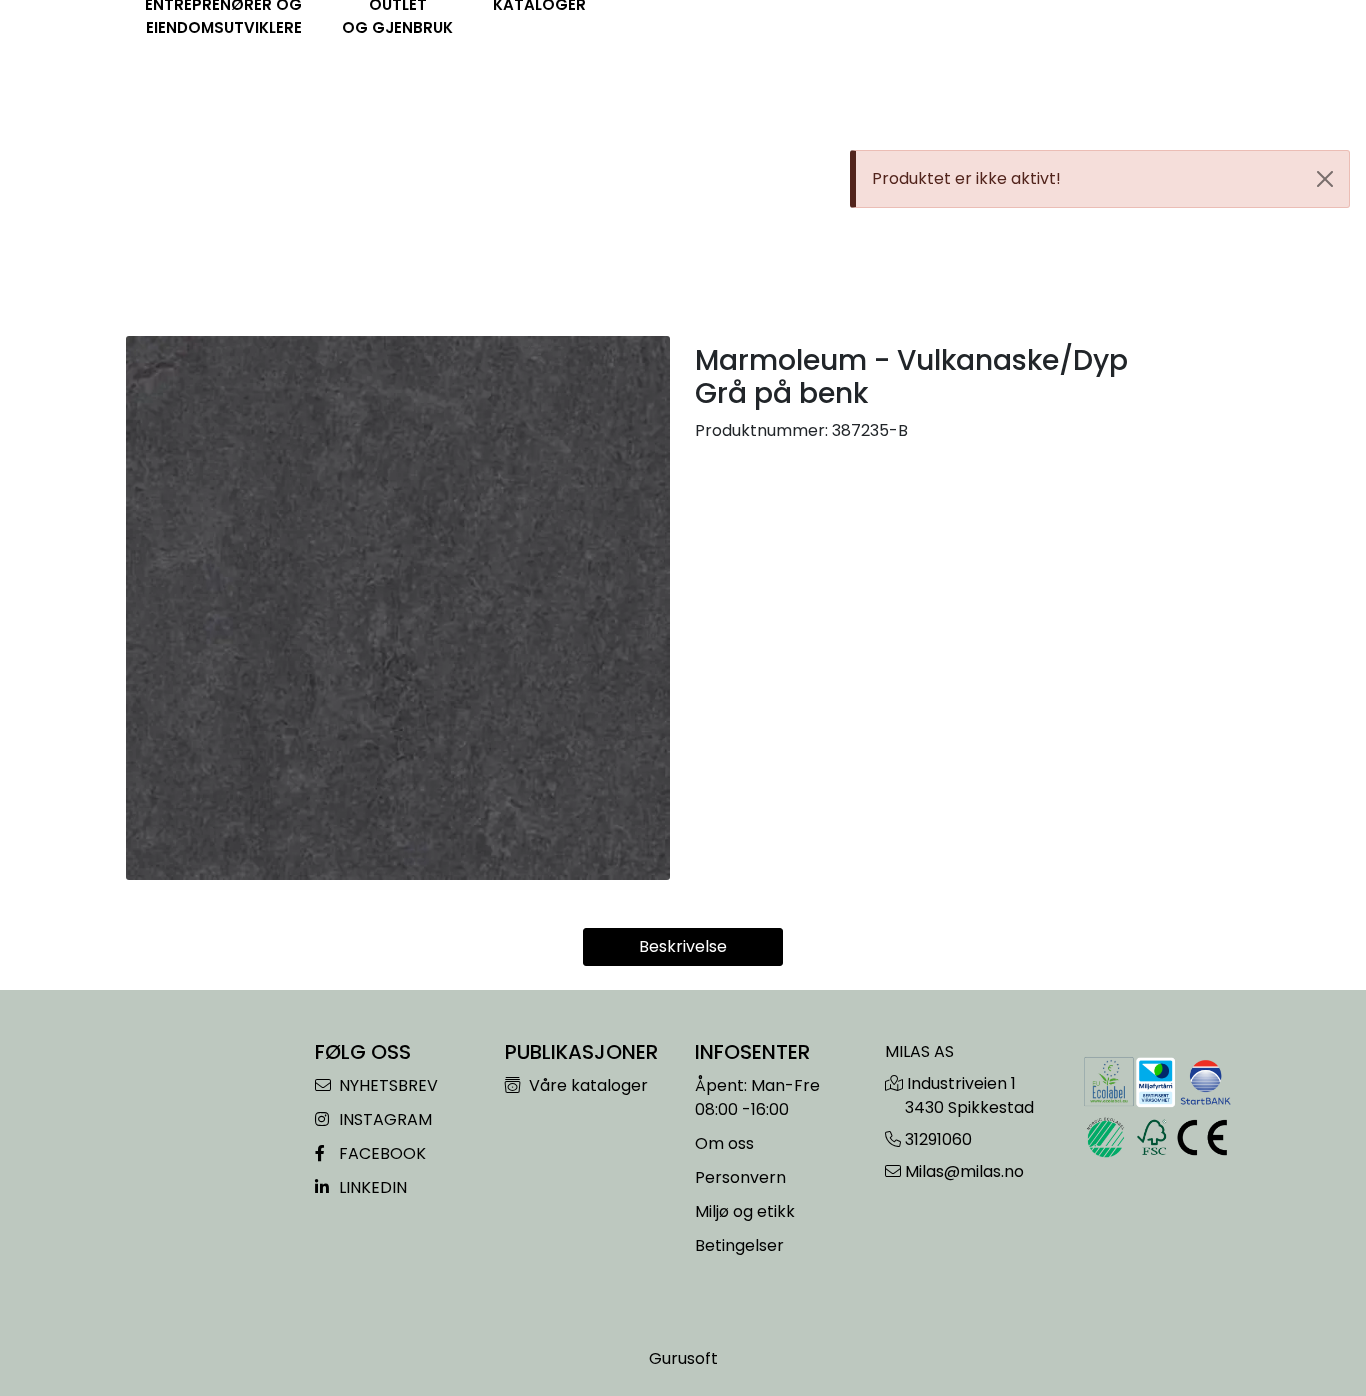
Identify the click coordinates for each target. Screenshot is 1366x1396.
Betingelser (739, 1245)
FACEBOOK (380, 1153)
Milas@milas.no (964, 1171)
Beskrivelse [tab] (683, 946)
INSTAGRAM (383, 1119)
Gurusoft (683, 1358)
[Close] (1325, 179)
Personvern (740, 1177)
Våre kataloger (586, 1085)
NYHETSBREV (386, 1085)
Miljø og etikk (745, 1211)
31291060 (938, 1139)
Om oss (724, 1143)
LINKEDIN (371, 1187)
